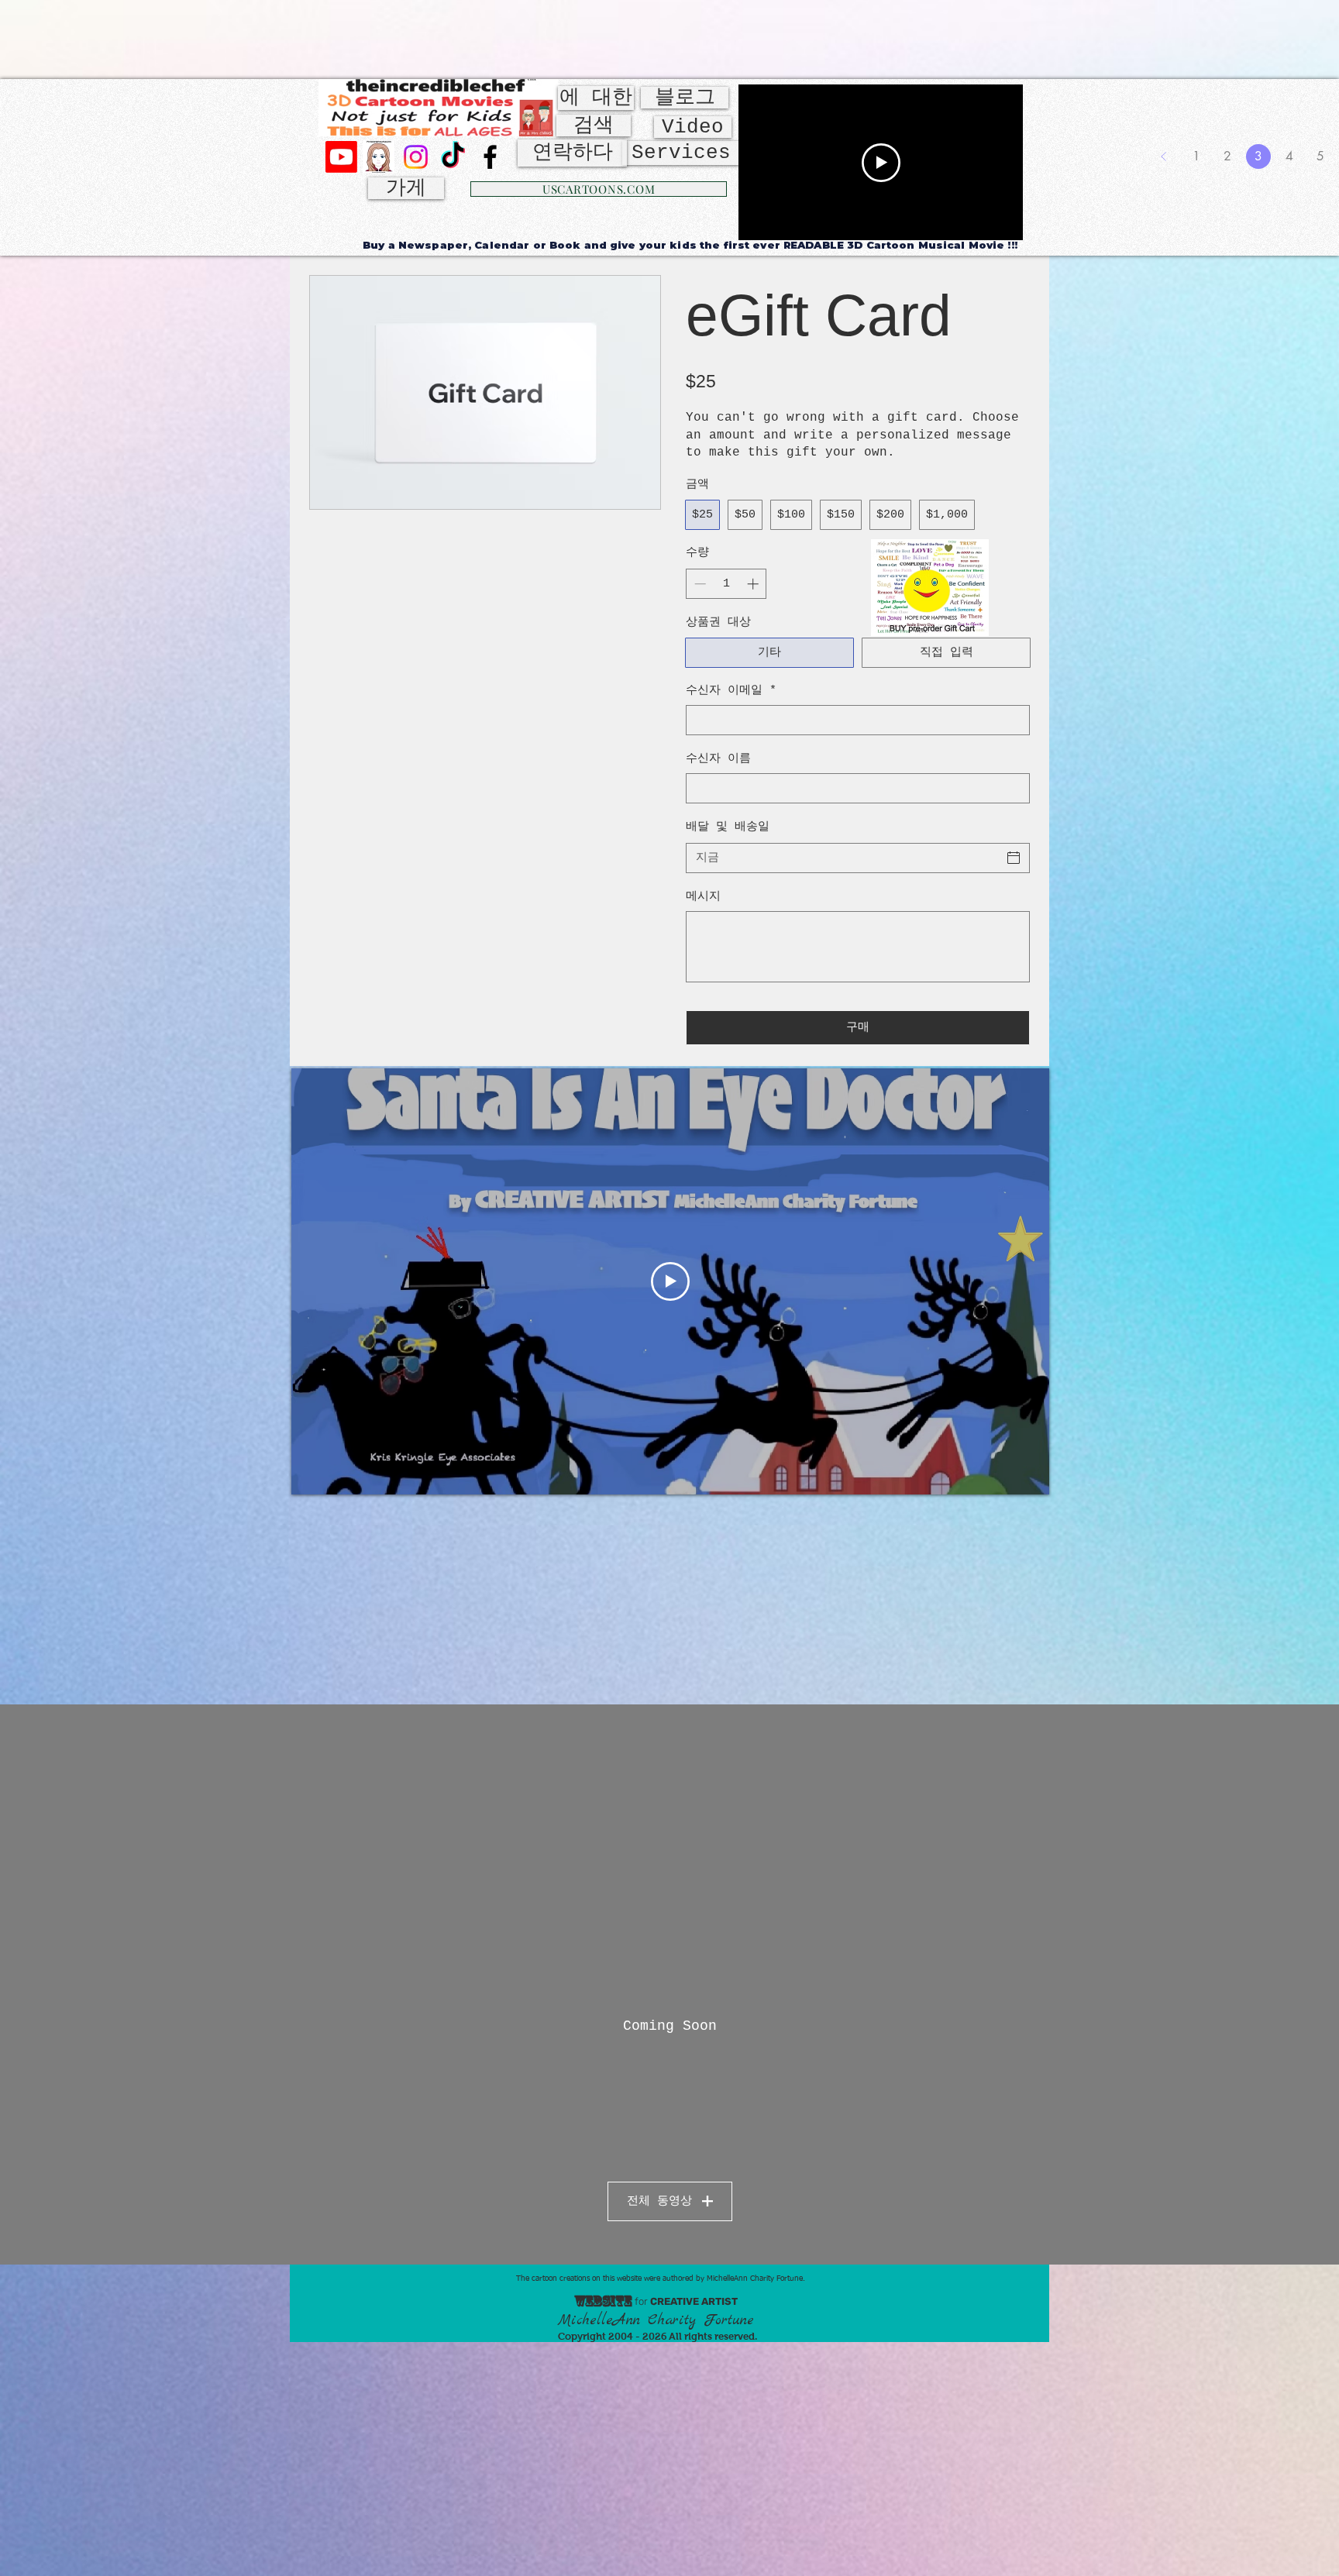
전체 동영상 (659, 2201)
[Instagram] (416, 157)
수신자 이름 (718, 759)
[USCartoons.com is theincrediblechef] (379, 157)
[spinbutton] (726, 584)
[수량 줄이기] (699, 584)
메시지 (703, 897)
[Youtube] (341, 157)
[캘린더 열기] (1014, 858)
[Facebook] (490, 157)
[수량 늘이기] (754, 584)
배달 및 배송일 (728, 827)
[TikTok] (453, 157)
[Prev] (1164, 156)
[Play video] (881, 163)
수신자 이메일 (731, 691)
